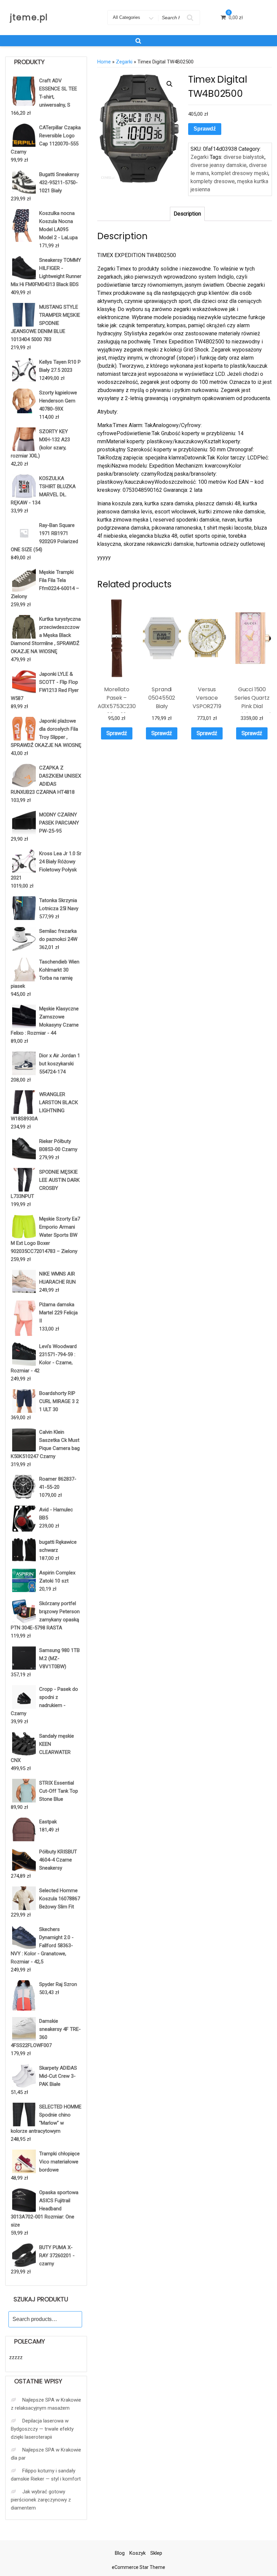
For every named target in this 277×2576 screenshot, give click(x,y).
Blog (120, 2553)
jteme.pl (29, 17)
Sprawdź (205, 129)
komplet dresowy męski (240, 173)
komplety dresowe (213, 181)
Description (187, 214)
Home (104, 62)
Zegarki (124, 62)
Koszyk (137, 2553)
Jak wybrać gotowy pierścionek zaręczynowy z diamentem (41, 2500)
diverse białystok (244, 157)
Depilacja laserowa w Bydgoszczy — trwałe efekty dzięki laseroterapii (42, 2429)
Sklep (156, 2553)
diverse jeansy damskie (219, 165)
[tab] (187, 214)
